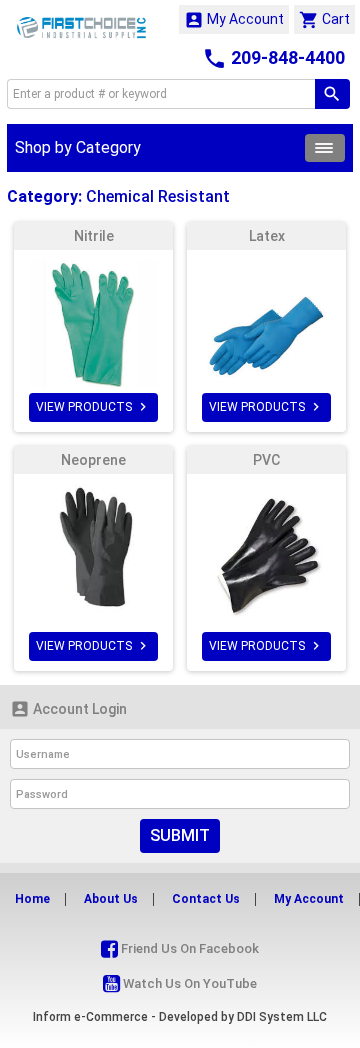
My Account (234, 20)
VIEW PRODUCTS (93, 407)
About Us (111, 899)
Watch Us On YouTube (188, 983)
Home (32, 899)
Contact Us (206, 899)
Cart (324, 20)
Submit (180, 835)
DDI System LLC (282, 1017)
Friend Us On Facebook (188, 948)
